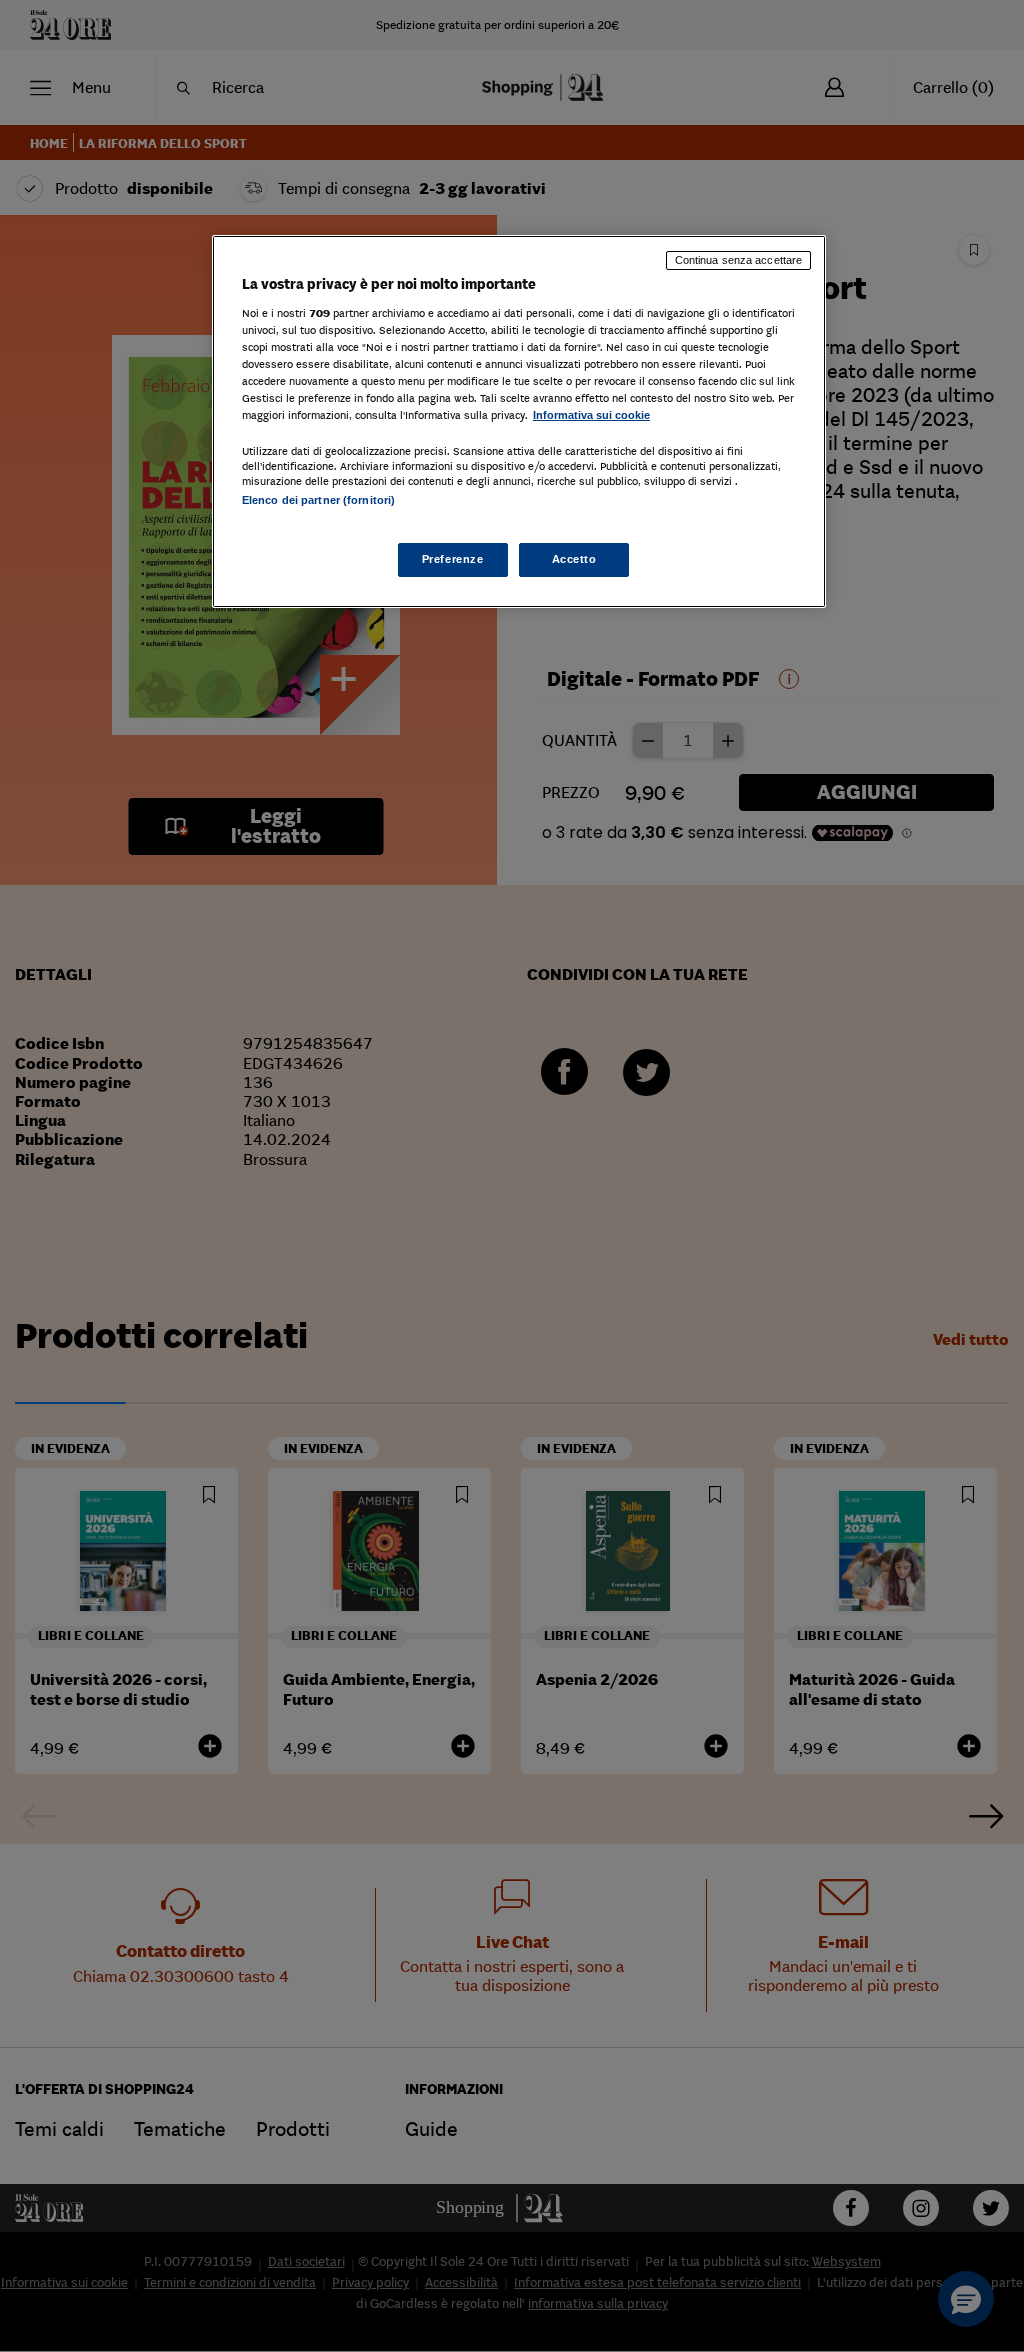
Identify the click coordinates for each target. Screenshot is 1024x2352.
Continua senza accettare (739, 260)
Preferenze (453, 559)
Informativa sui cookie (591, 415)
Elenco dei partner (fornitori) (318, 500)
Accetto (574, 559)
